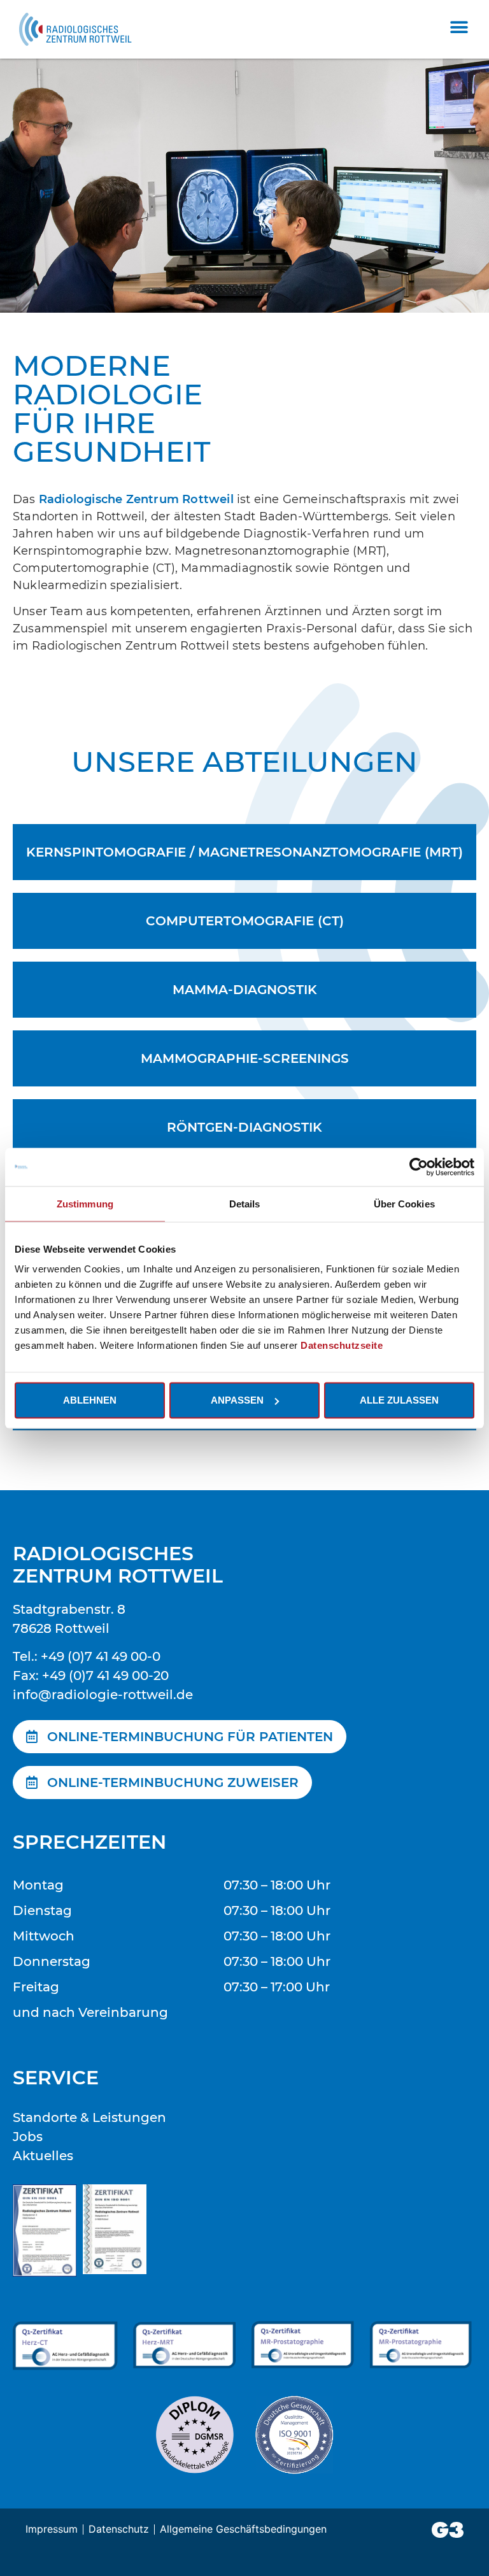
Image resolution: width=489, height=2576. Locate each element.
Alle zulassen (399, 1400)
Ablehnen (90, 1400)
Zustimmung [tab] (85, 1203)
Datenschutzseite (342, 1345)
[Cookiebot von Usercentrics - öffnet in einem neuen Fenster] (419, 1167)
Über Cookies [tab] (404, 1203)
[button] (459, 27)
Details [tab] (245, 1203)
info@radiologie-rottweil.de (103, 1695)
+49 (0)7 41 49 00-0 (101, 1656)
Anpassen (237, 1400)
